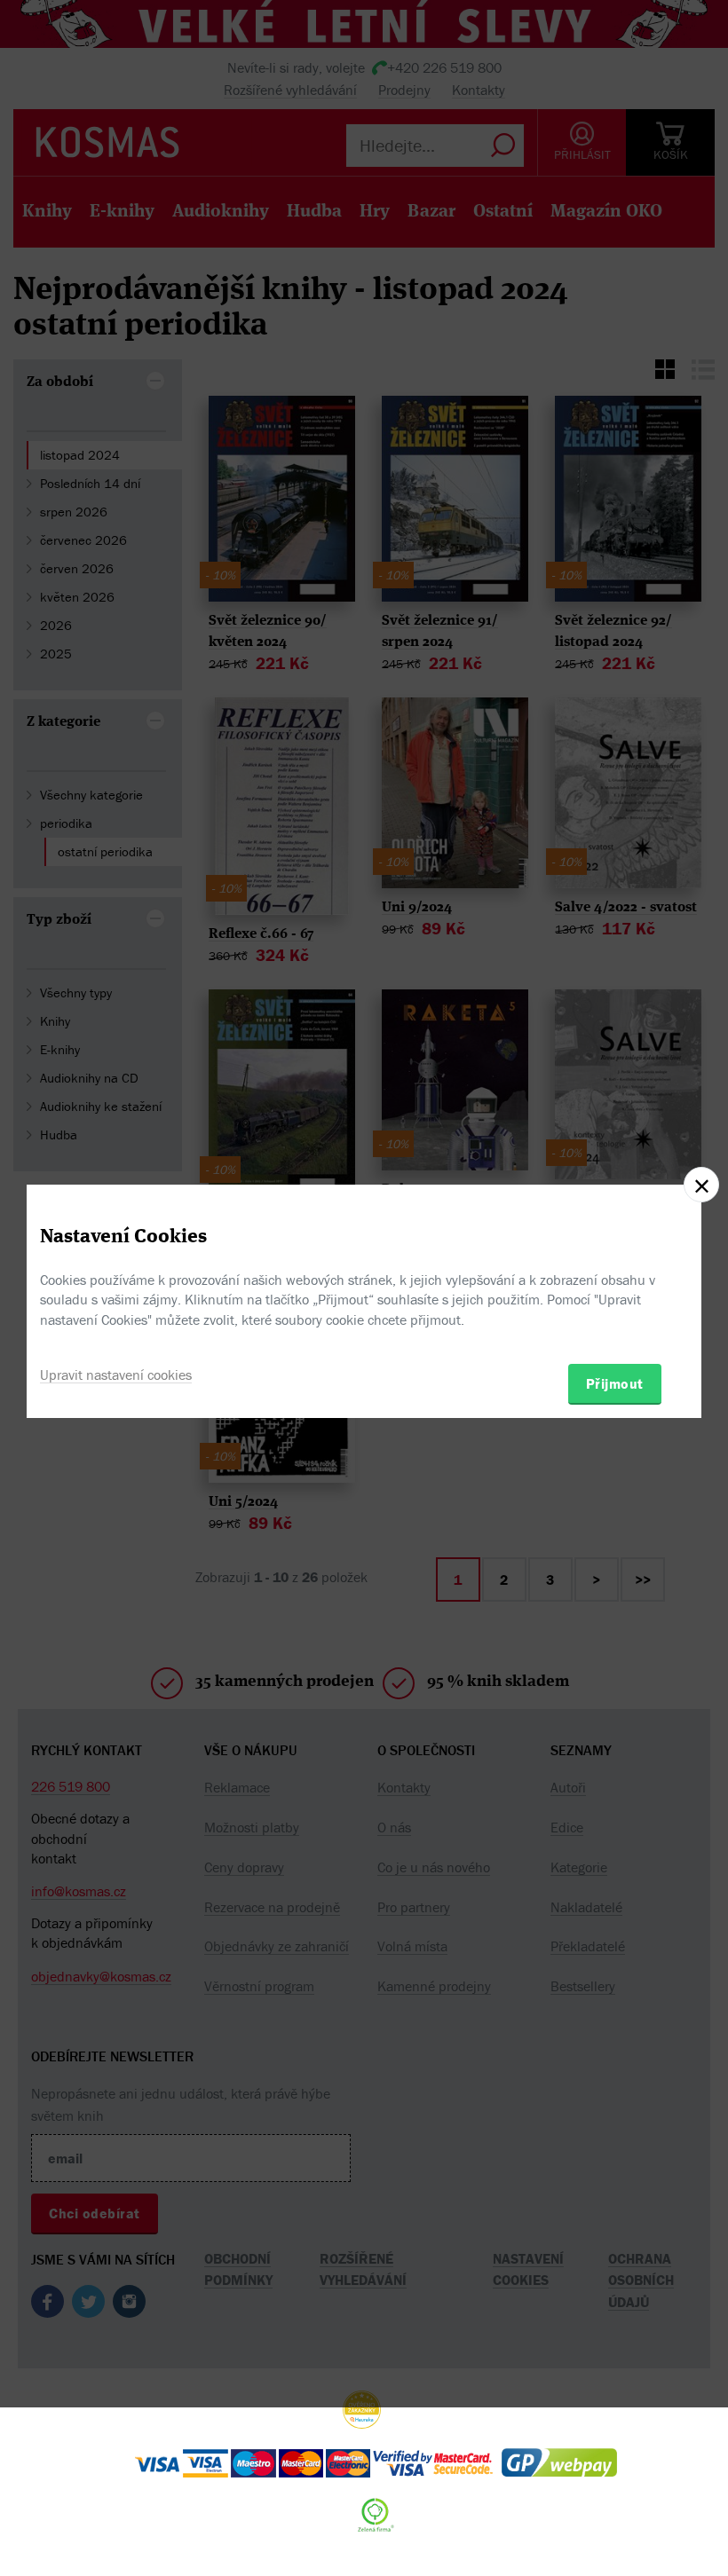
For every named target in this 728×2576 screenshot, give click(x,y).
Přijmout (615, 1383)
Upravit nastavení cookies (116, 1375)
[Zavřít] (701, 1185)
